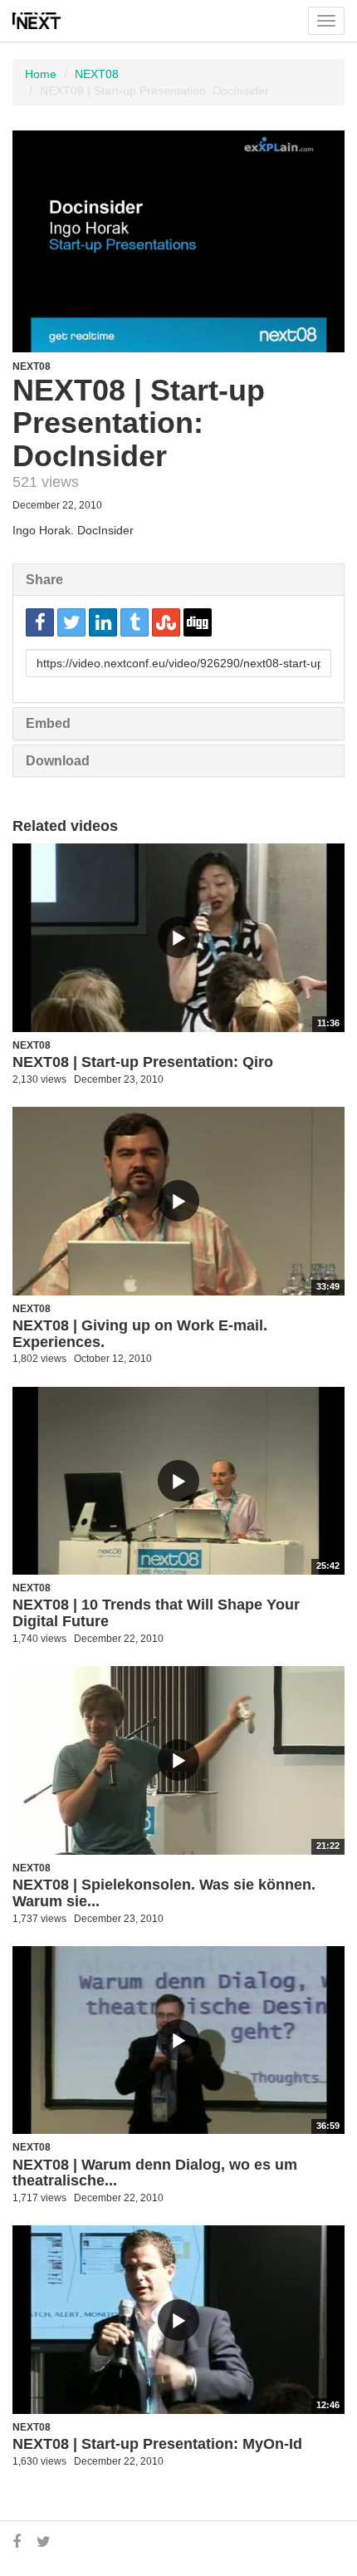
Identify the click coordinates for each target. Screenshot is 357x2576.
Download (58, 761)
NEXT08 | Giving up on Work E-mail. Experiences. (140, 1334)
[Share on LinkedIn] (103, 622)
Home (41, 74)
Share (44, 580)
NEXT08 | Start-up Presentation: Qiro (143, 1062)
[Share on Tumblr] (134, 622)
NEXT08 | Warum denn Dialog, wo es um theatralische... (155, 2173)
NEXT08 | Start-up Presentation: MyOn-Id (157, 2444)
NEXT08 (97, 74)
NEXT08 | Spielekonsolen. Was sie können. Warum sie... (164, 1893)
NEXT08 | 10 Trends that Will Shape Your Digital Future (156, 1613)
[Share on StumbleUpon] (166, 622)
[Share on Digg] (198, 622)
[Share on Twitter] (71, 622)
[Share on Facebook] (40, 622)
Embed (48, 723)
